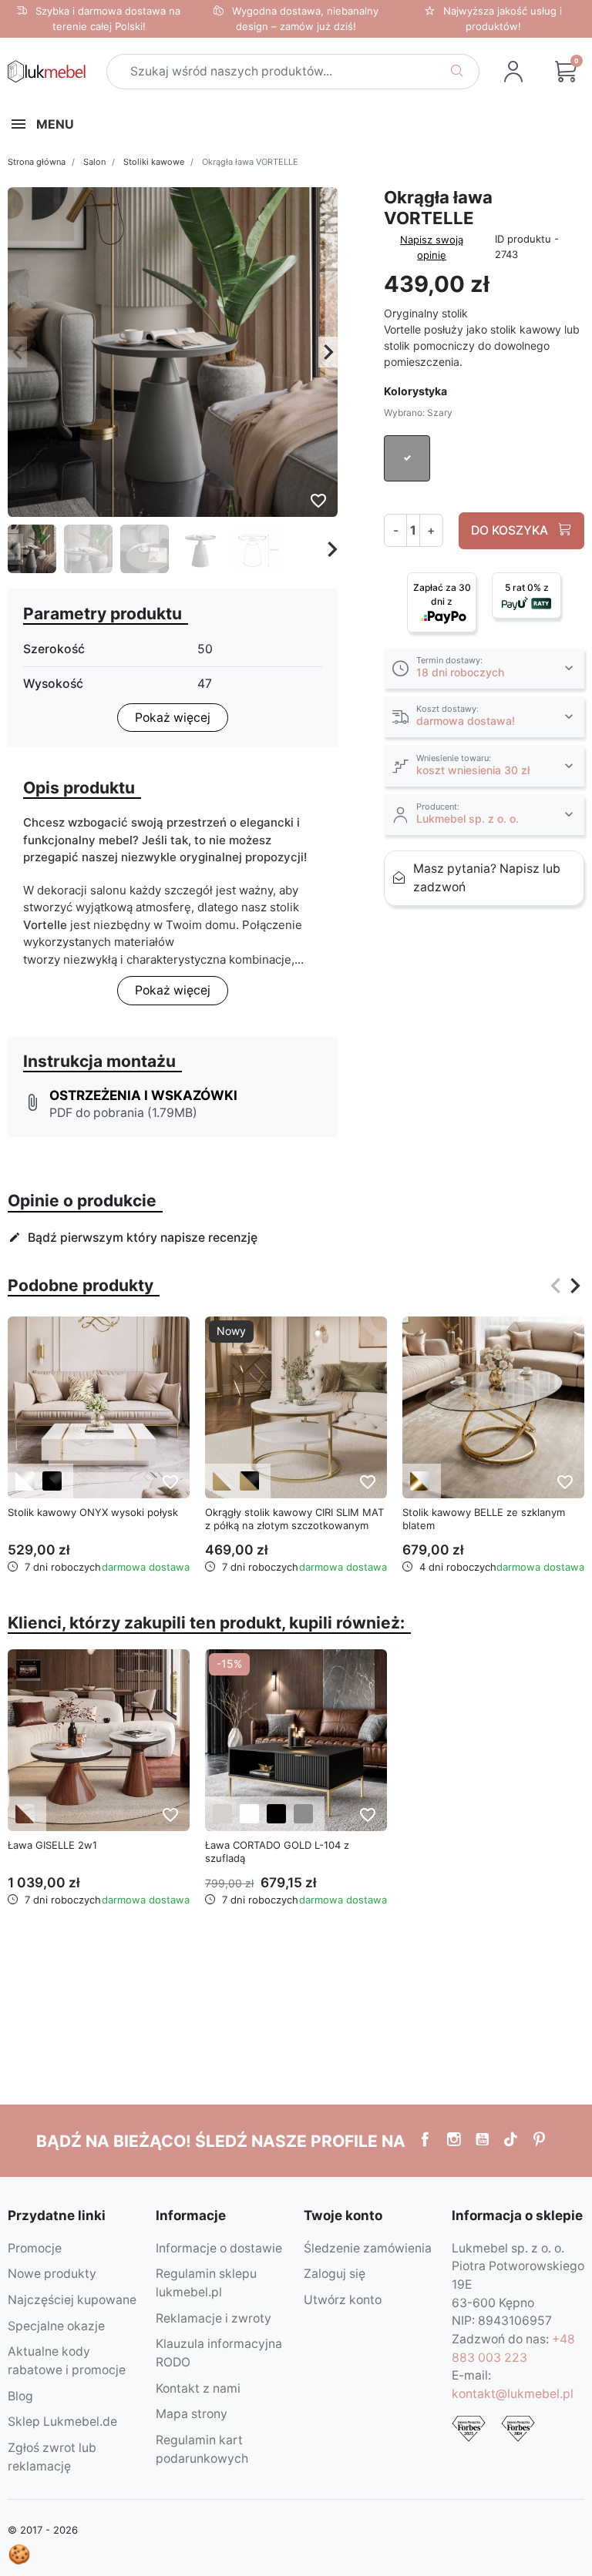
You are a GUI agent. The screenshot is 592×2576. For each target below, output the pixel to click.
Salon (94, 162)
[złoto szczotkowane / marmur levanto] (222, 1481)
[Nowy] (296, 1407)
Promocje (35, 2248)
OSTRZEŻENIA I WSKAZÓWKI (143, 1095)
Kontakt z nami (198, 2388)
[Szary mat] (303, 1814)
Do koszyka (511, 530)
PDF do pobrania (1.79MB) (123, 1113)
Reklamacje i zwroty (214, 2318)
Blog (20, 2396)
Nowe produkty (52, 2274)
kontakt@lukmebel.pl (513, 2394)
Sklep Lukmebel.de (62, 2422)
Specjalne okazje (56, 2326)
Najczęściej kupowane (72, 2300)
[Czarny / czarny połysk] (52, 1481)
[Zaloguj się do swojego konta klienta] (513, 72)
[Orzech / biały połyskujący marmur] (25, 1814)
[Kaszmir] (222, 1814)
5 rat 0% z (527, 587)
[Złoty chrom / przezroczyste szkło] (420, 1481)
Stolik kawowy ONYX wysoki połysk (93, 1512)
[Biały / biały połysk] (25, 1481)
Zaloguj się (335, 2274)
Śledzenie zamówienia (368, 2248)
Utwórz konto (343, 2300)
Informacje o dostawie (219, 2248)
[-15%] (296, 1740)
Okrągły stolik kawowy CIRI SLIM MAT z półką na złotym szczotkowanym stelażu (294, 1525)
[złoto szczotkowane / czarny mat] (249, 1481)
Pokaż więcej (173, 718)
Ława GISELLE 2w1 (52, 1845)
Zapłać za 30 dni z (442, 594)
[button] (484, 668)
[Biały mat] (249, 1814)
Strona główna (37, 162)
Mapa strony (192, 2414)
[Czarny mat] (276, 1814)
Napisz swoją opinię (432, 247)
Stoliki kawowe (154, 162)
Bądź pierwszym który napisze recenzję (133, 1238)
